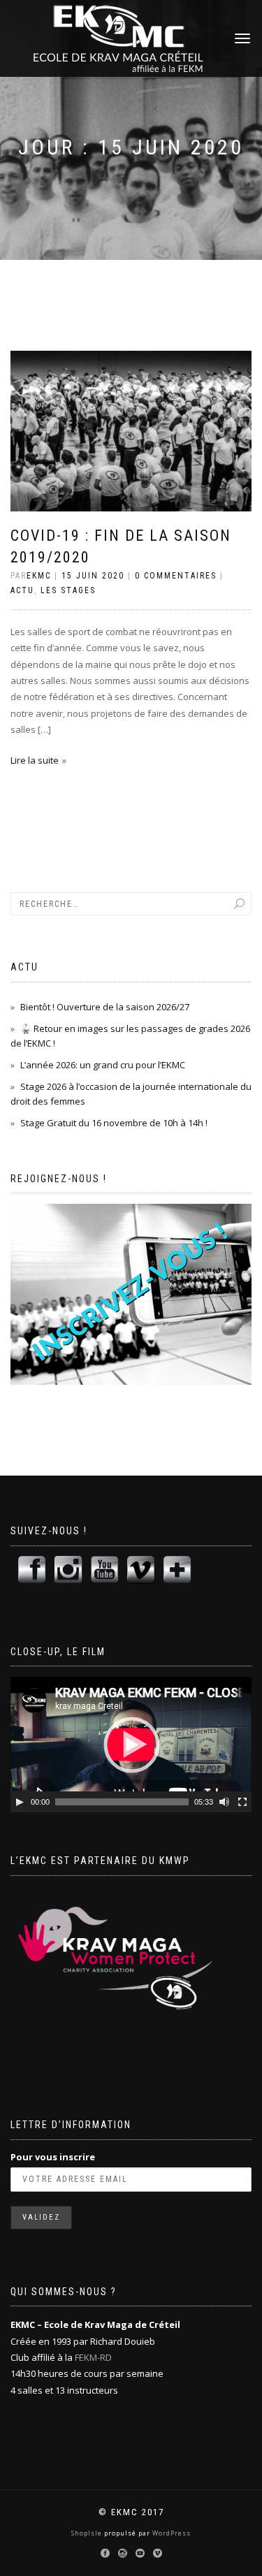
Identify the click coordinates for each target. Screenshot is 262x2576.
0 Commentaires (176, 576)
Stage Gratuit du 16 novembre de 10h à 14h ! (114, 1123)
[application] (131, 1745)
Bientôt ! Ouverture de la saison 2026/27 (105, 1007)
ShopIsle (88, 2533)
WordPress (170, 2533)
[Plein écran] (242, 1802)
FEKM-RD (93, 2357)
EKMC (39, 576)
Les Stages (68, 590)
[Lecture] (20, 1802)
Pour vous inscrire (53, 2157)
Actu (22, 590)
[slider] (122, 1802)
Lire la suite (35, 760)
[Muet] (224, 1802)
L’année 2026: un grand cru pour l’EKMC (103, 1065)
